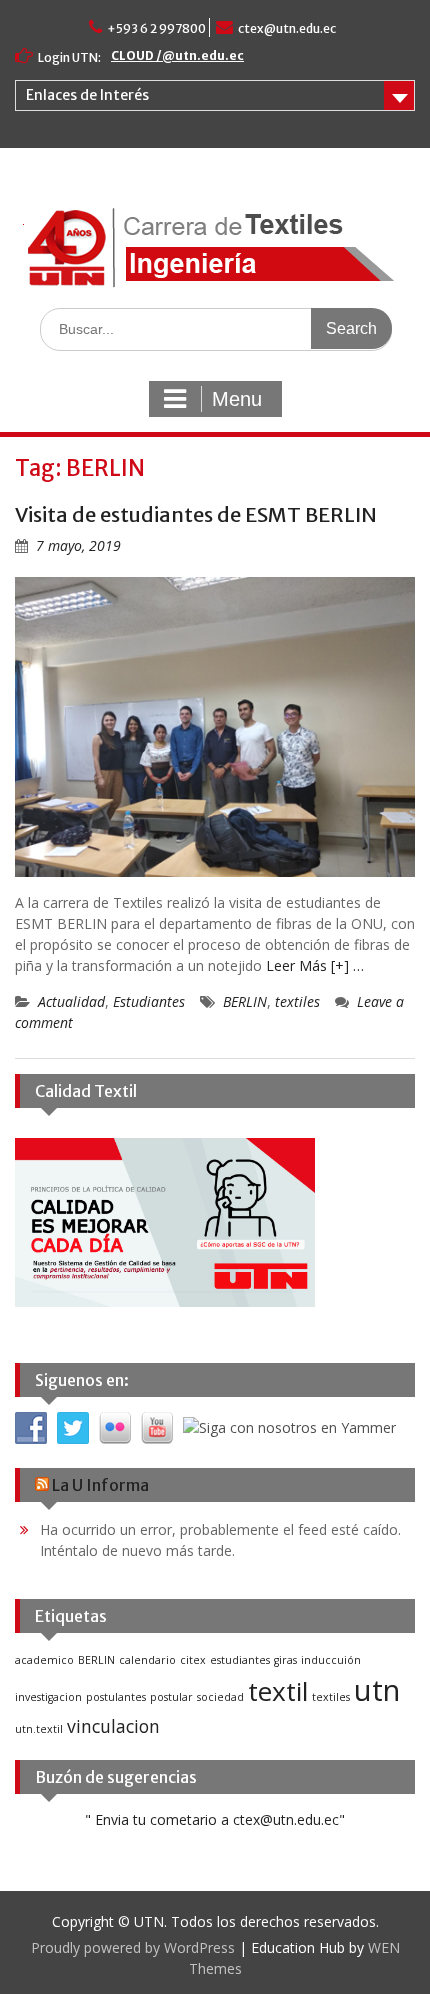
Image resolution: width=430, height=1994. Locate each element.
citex (193, 1660)
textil (278, 1691)
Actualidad (71, 1001)
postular (171, 1697)
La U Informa (100, 1485)
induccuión (331, 1660)
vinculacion (113, 1726)
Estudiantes (149, 1001)
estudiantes (240, 1660)
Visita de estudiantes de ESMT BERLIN (196, 514)
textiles (297, 1001)
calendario (147, 1660)
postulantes (116, 1697)
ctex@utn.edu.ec (287, 28)
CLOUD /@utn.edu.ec (177, 55)
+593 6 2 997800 (156, 28)
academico (44, 1660)
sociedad (220, 1697)
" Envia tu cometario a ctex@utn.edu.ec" (215, 1819)
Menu (237, 399)
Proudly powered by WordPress (133, 1947)
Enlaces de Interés (87, 95)
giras (285, 1660)
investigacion (48, 1697)
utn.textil (39, 1729)
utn (377, 1690)
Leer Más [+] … (315, 965)
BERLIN (245, 1001)
